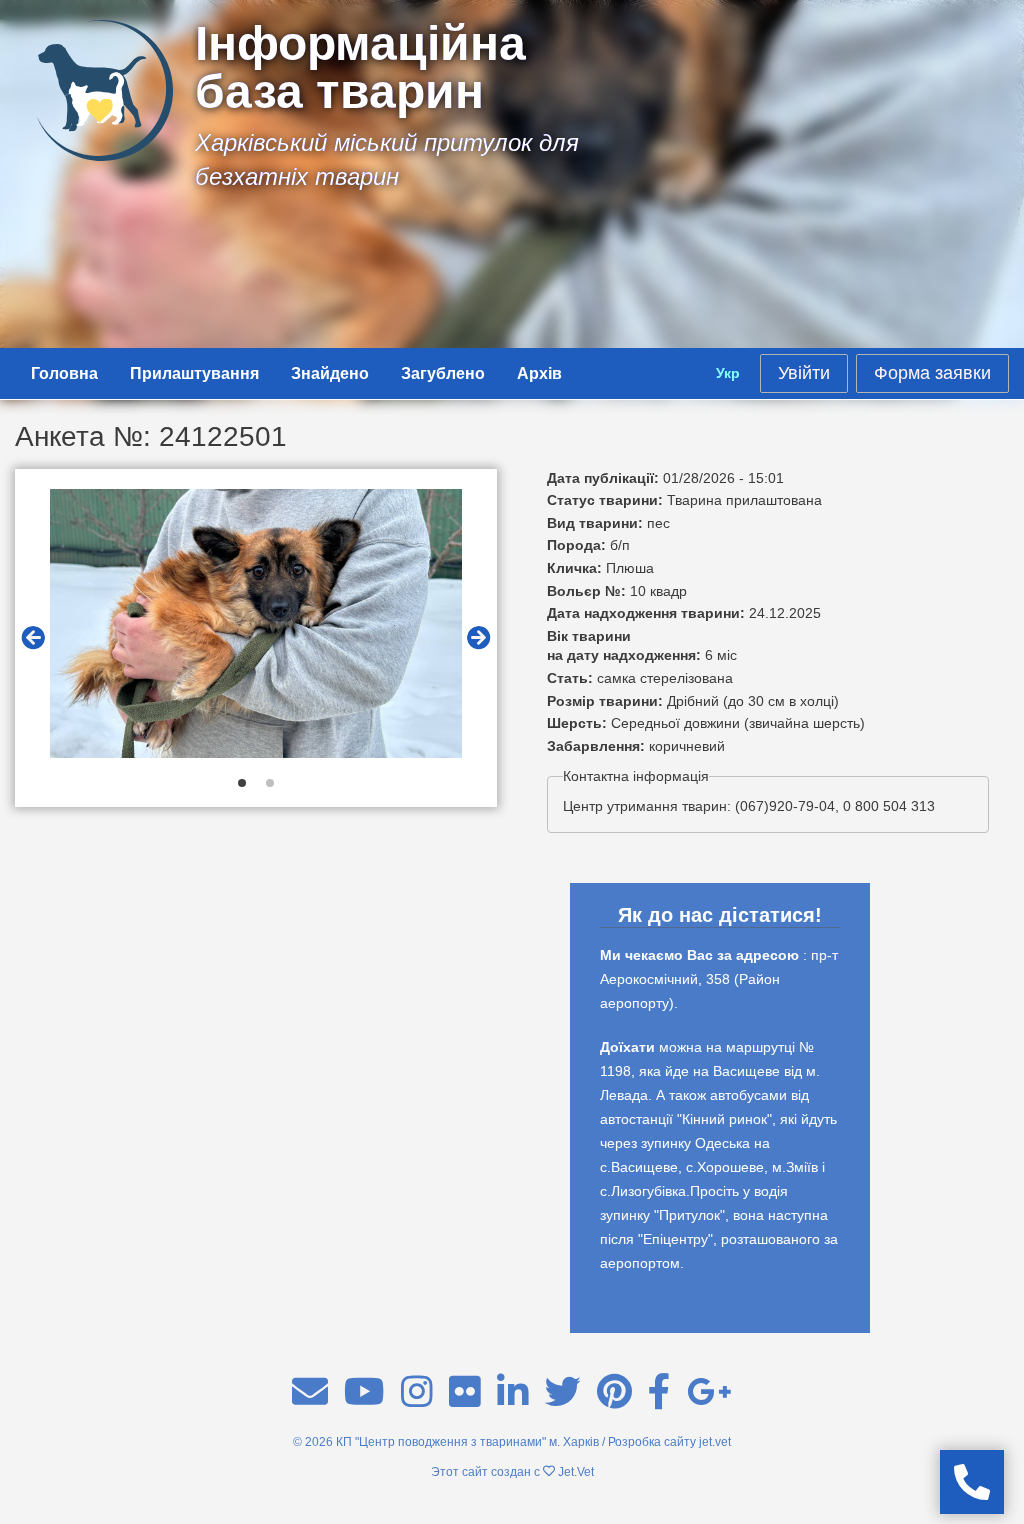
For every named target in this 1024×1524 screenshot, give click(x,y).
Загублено (443, 373)
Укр (728, 373)
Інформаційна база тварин (360, 68)
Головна (64, 373)
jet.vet (715, 1442)
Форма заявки (932, 373)
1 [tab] (242, 783)
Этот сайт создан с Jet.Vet (512, 1472)
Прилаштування (194, 373)
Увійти (804, 373)
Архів (539, 373)
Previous (33, 638)
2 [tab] (270, 783)
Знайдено (330, 373)
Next (479, 638)
